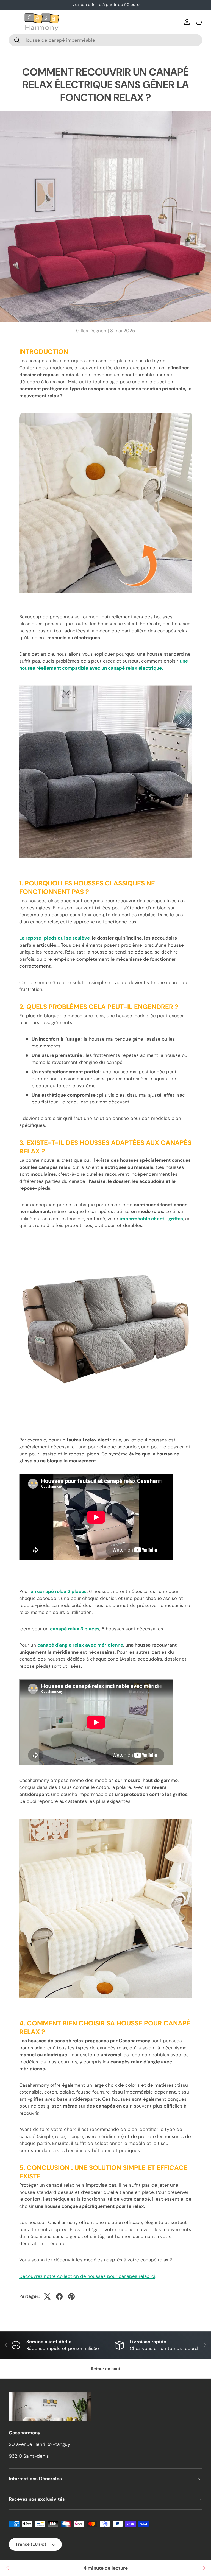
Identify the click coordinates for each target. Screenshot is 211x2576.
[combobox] (105, 40)
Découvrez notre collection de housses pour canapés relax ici (87, 2276)
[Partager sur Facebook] (59, 2296)
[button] (199, 22)
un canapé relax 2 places (59, 1591)
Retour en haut (106, 2369)
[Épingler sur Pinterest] (71, 2296)
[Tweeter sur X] (47, 2296)
